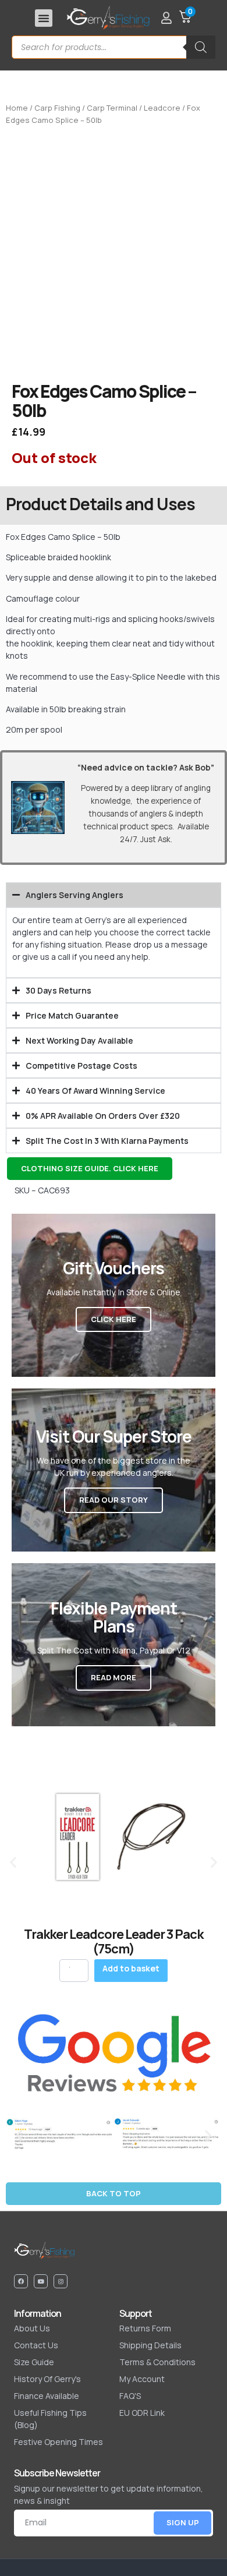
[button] (44, 18)
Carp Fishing (57, 108)
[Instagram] (61, 2281)
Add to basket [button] (131, 1968)
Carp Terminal (112, 108)
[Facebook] (21, 2281)
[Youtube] (41, 2281)
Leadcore (162, 108)
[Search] (201, 47)
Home (17, 108)
